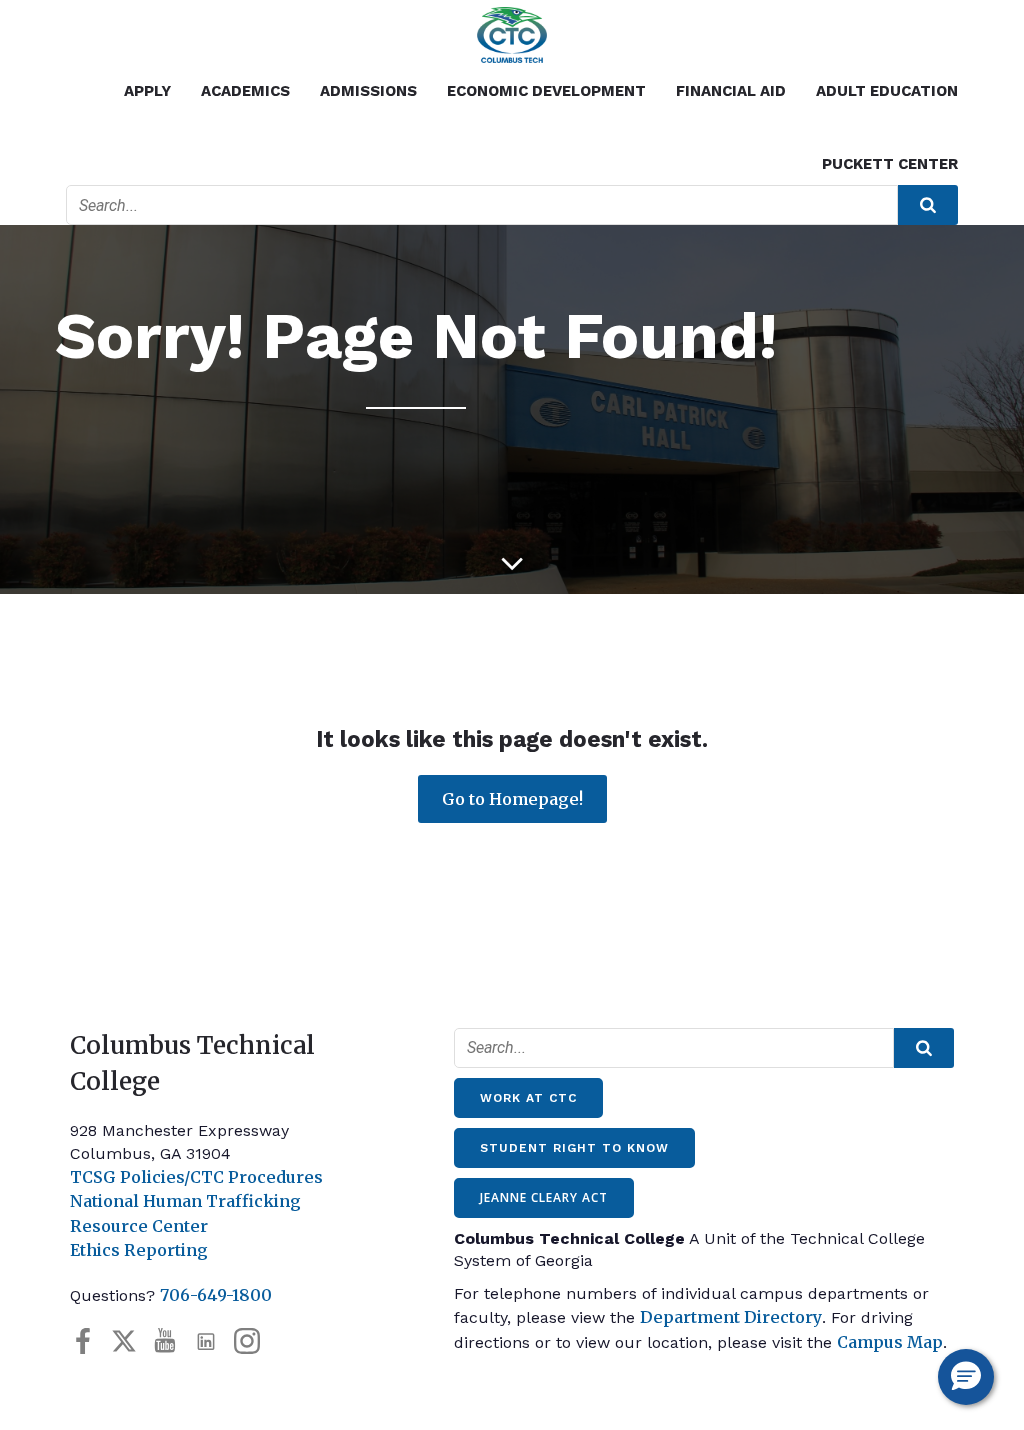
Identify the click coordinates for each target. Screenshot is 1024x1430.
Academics (245, 91)
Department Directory (731, 1317)
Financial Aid (731, 91)
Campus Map (890, 1342)
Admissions (368, 91)
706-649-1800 (216, 1295)
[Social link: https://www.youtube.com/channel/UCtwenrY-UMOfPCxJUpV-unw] (172, 1340)
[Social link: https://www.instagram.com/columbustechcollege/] (254, 1340)
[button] (966, 1377)
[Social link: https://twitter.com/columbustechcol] (131, 1340)
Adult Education (887, 91)
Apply (147, 91)
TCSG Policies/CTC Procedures (196, 1177)
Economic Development (546, 91)
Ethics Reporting (139, 1250)
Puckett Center (890, 164)
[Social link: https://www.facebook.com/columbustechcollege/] (90, 1340)
